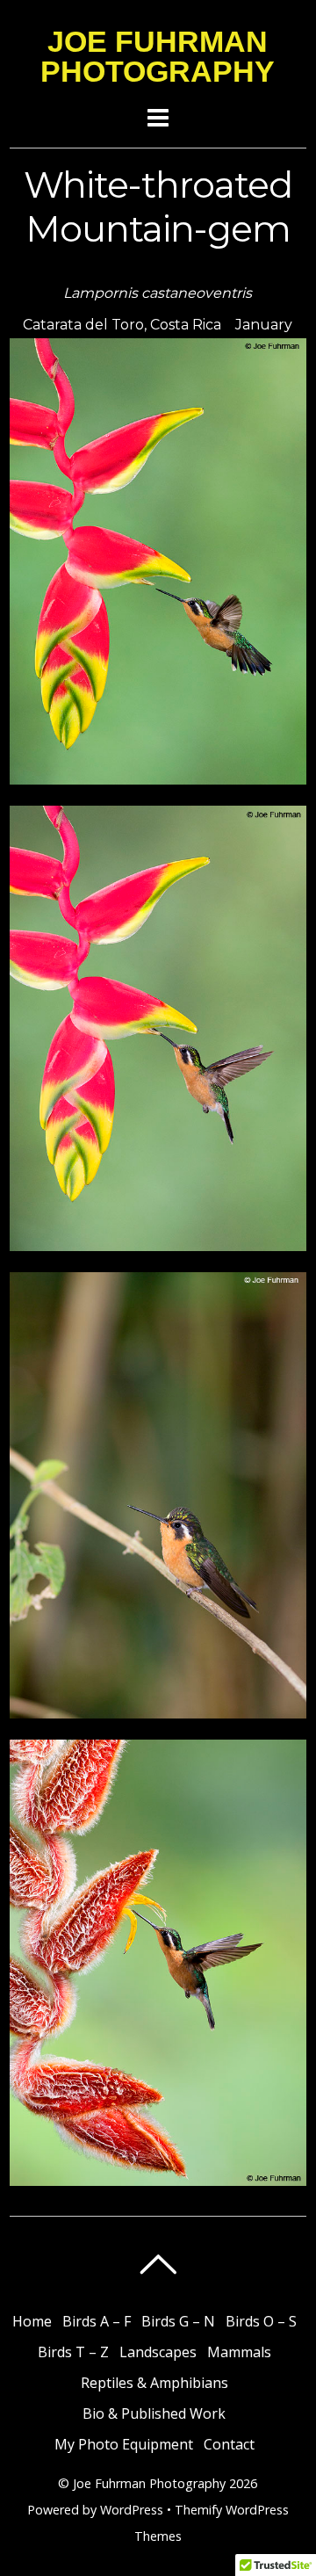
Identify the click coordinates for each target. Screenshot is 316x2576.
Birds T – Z (73, 2352)
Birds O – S (261, 2321)
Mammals (239, 2352)
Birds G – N (178, 2321)
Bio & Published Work (154, 2413)
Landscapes (158, 2352)
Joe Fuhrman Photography (149, 2483)
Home (32, 2321)
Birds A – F (97, 2321)
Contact (229, 2444)
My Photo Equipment (124, 2444)
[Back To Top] (158, 2264)
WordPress (132, 2510)
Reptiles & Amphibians (154, 2383)
